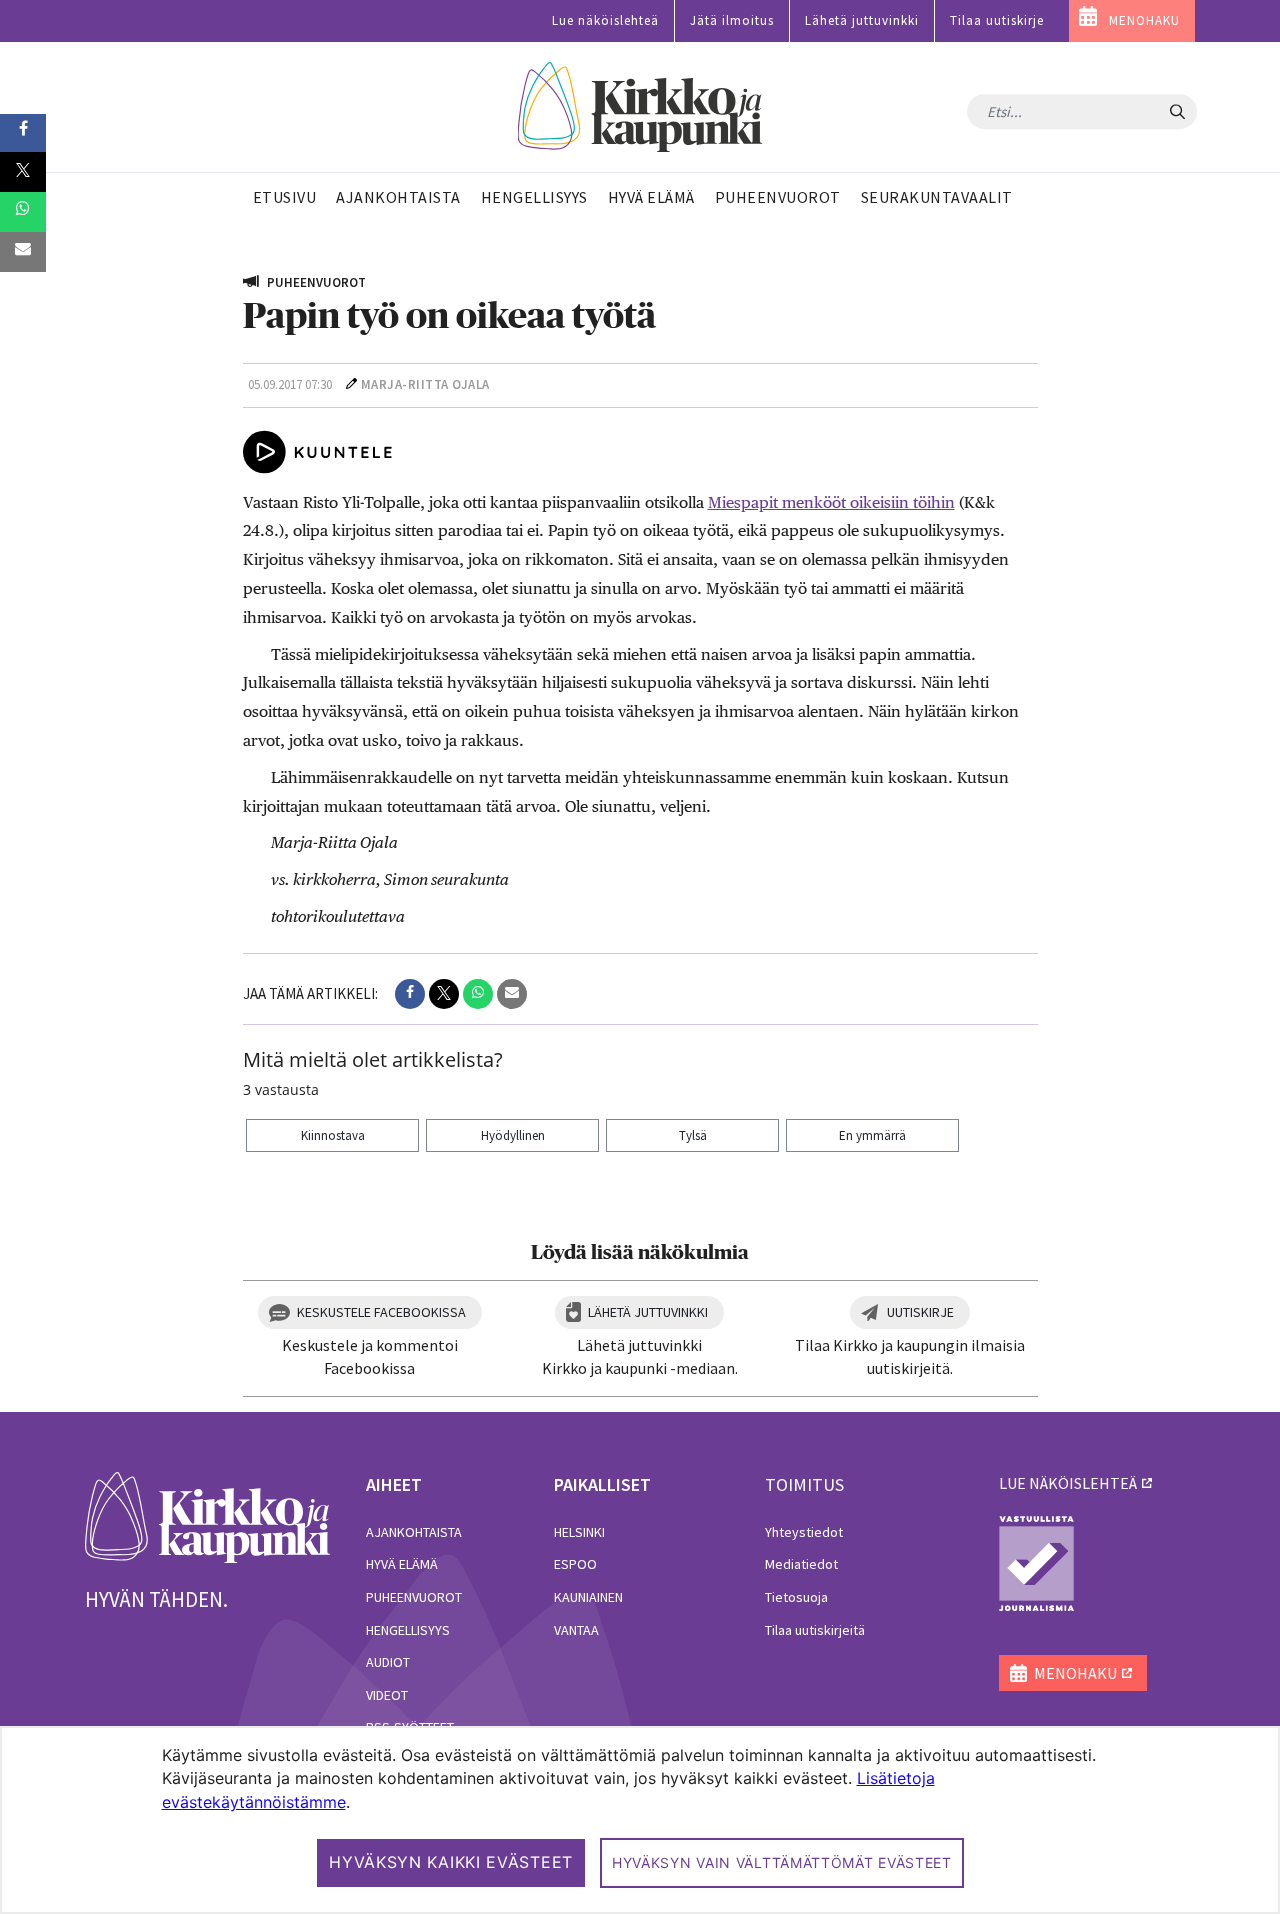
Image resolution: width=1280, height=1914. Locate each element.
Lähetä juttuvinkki (862, 20)
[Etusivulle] (640, 107)
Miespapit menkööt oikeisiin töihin (831, 502)
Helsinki (579, 1532)
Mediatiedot (801, 1564)
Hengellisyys (408, 1630)
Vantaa (576, 1630)
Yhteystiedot (804, 1532)
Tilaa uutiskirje (997, 20)
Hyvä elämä (402, 1564)
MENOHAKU (1144, 20)
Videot (387, 1695)
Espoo (575, 1564)
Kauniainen (588, 1597)
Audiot (388, 1662)
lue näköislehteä (1068, 1483)
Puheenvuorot (414, 1597)
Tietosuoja (796, 1597)
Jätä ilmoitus (732, 20)
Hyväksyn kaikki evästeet (451, 1862)
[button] (410, 994)
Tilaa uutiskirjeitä (815, 1630)
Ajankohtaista (414, 1532)
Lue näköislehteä (605, 20)
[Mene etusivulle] (207, 1516)
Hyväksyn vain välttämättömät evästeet (782, 1862)
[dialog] (640, 1820)
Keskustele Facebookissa (381, 1312)
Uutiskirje (920, 1312)
